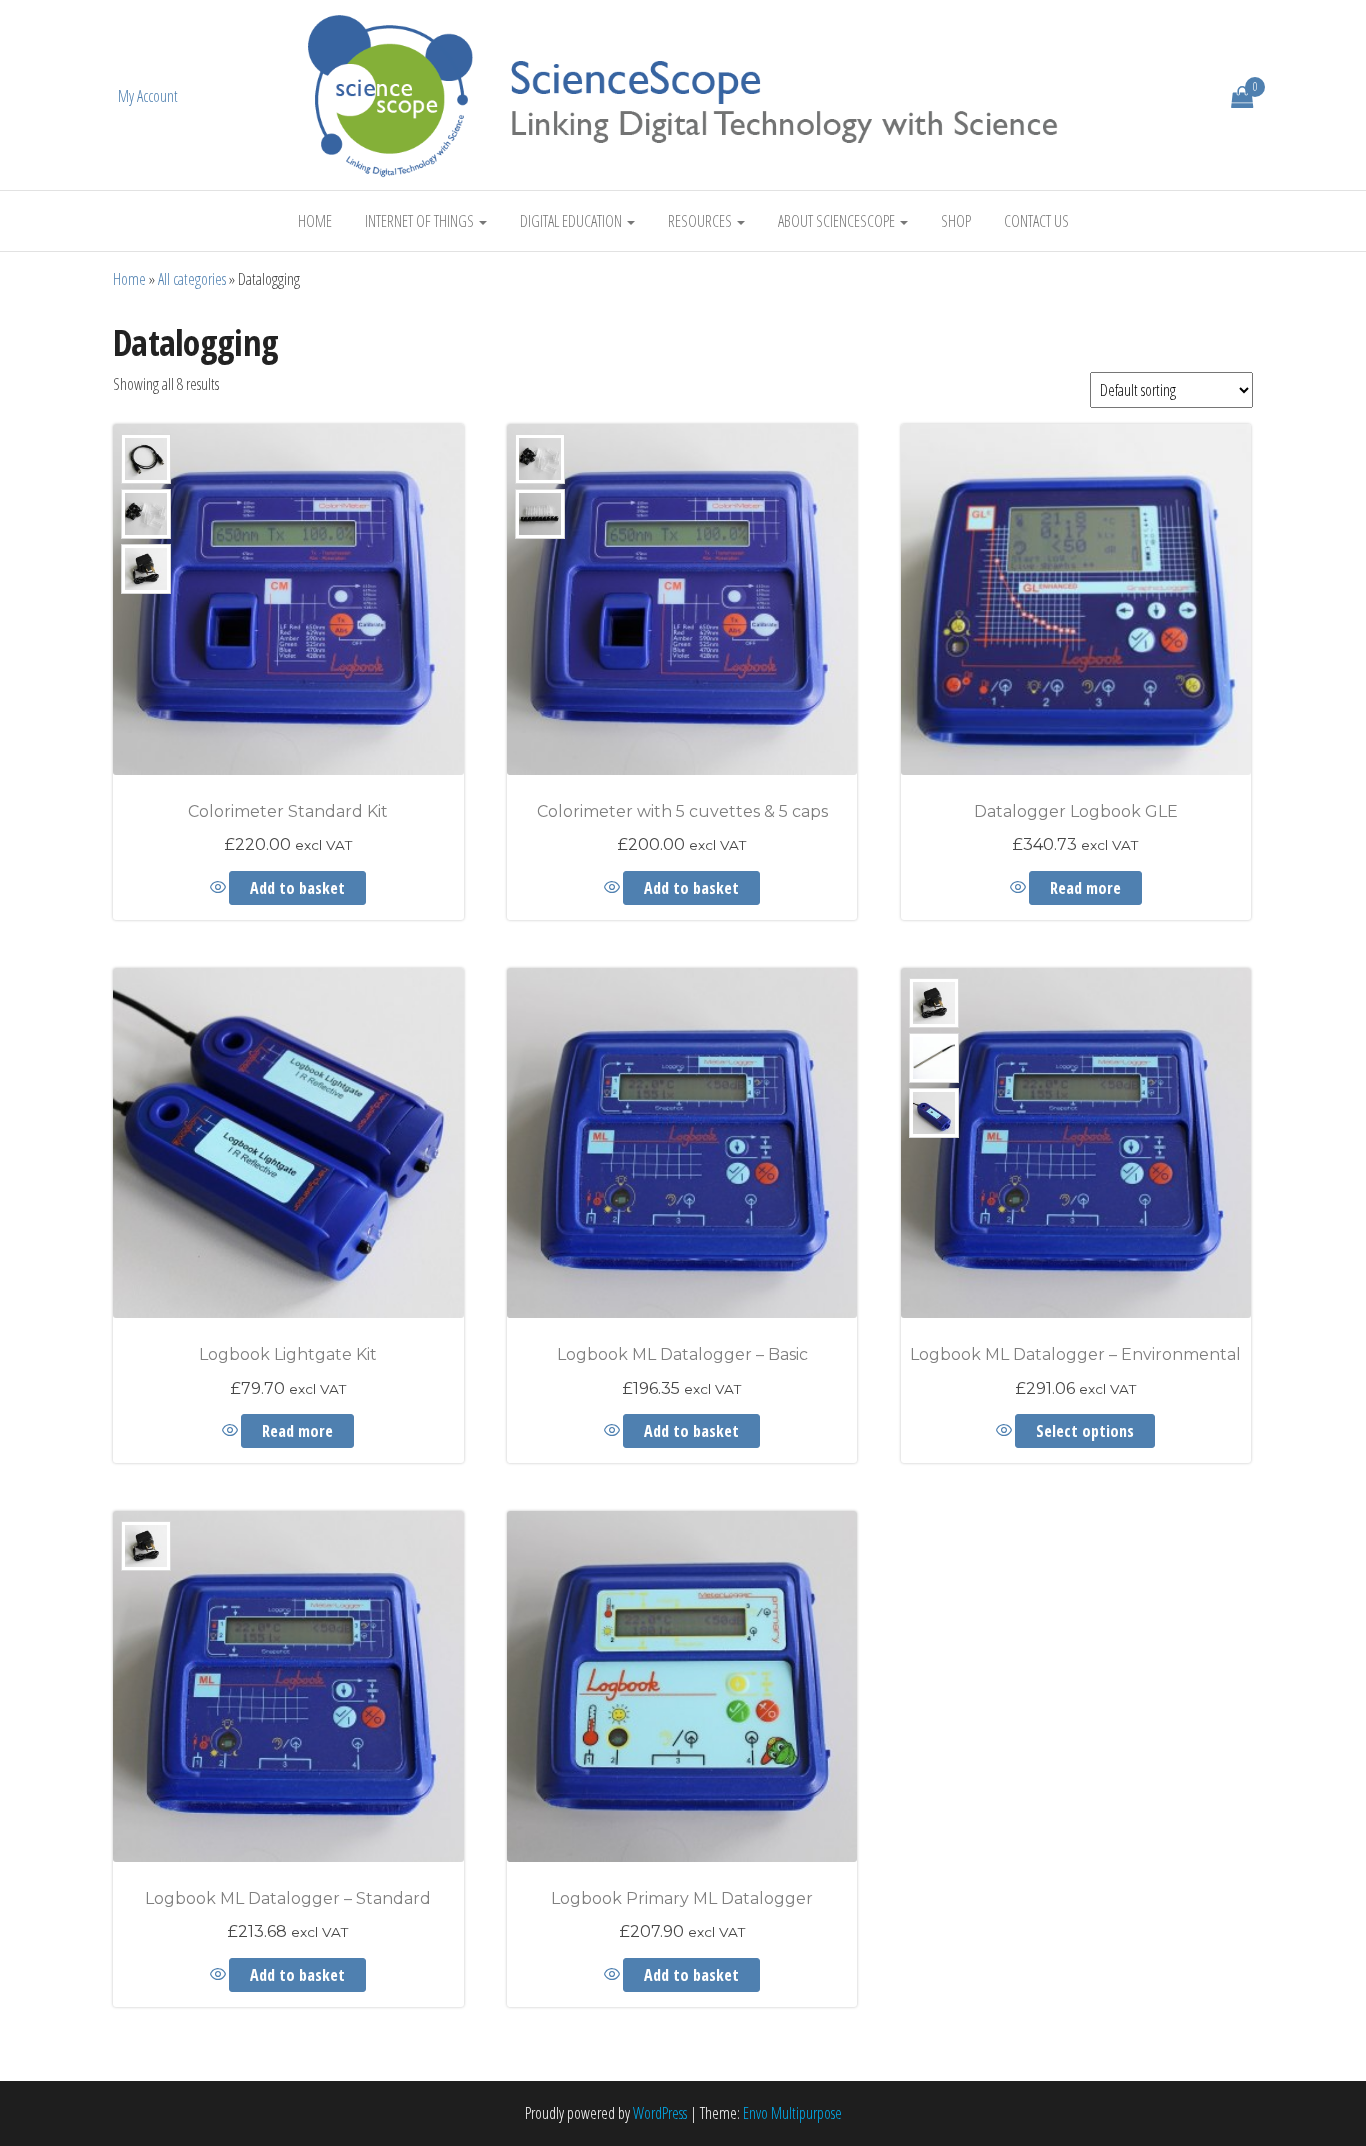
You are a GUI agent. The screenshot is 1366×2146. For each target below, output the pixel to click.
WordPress (660, 2113)
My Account (148, 96)
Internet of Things (421, 221)
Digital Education (572, 221)
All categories (192, 279)
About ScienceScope (838, 221)
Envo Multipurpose (792, 2113)
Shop (956, 221)
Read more (1085, 888)
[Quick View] (219, 888)
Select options (1085, 1431)
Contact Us (1036, 221)
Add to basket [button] (297, 888)
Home (315, 221)
